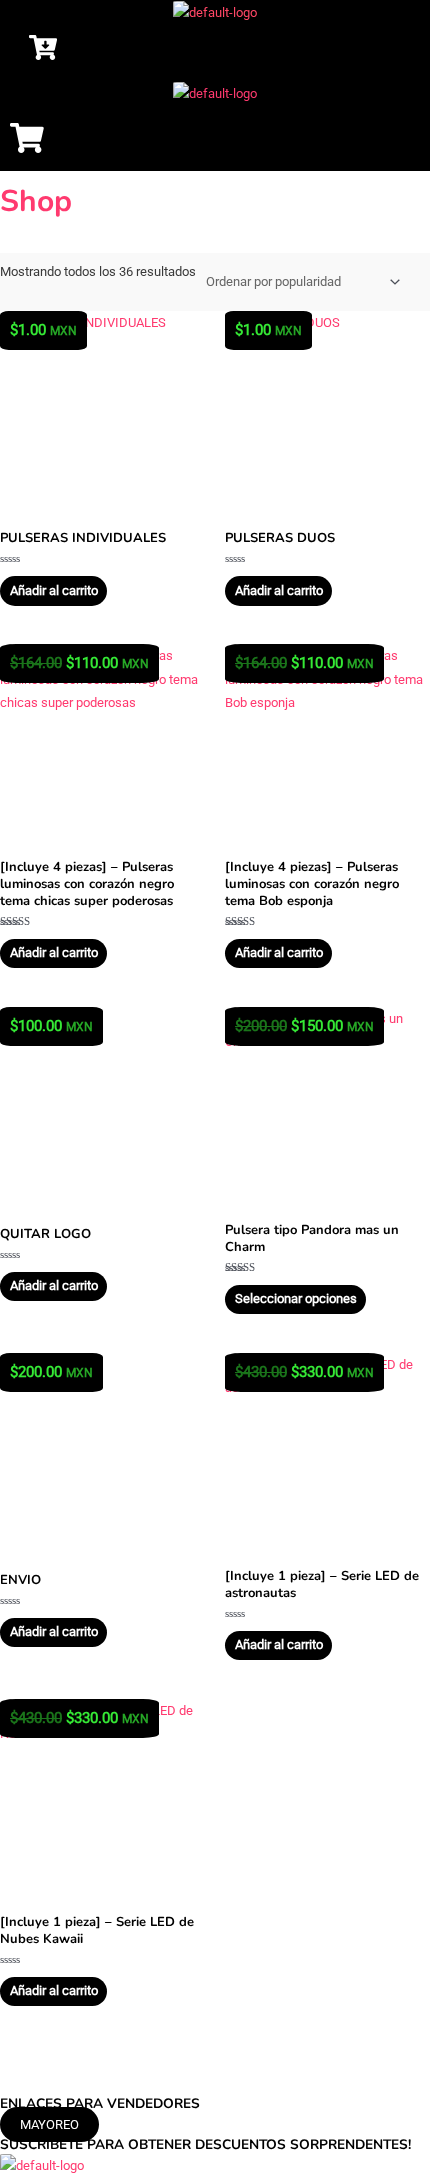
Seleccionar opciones (296, 1298)
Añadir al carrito (54, 590)
